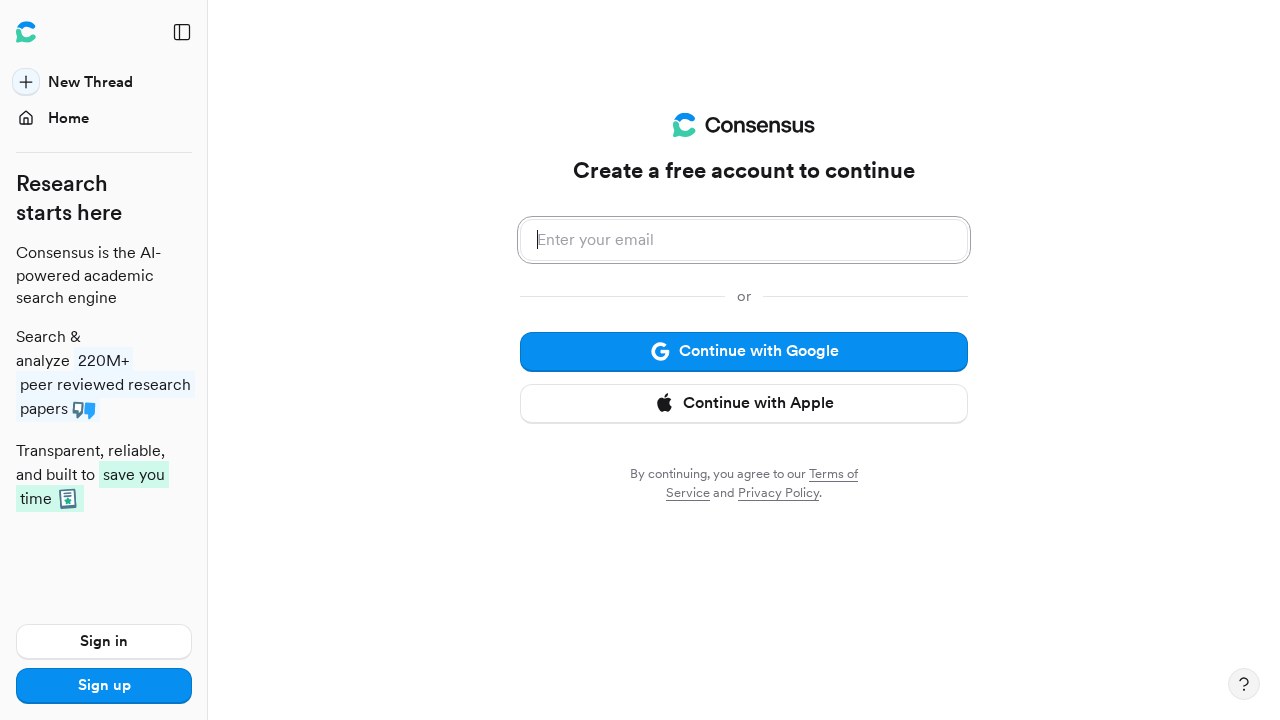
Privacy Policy (778, 492)
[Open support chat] (1244, 684)
